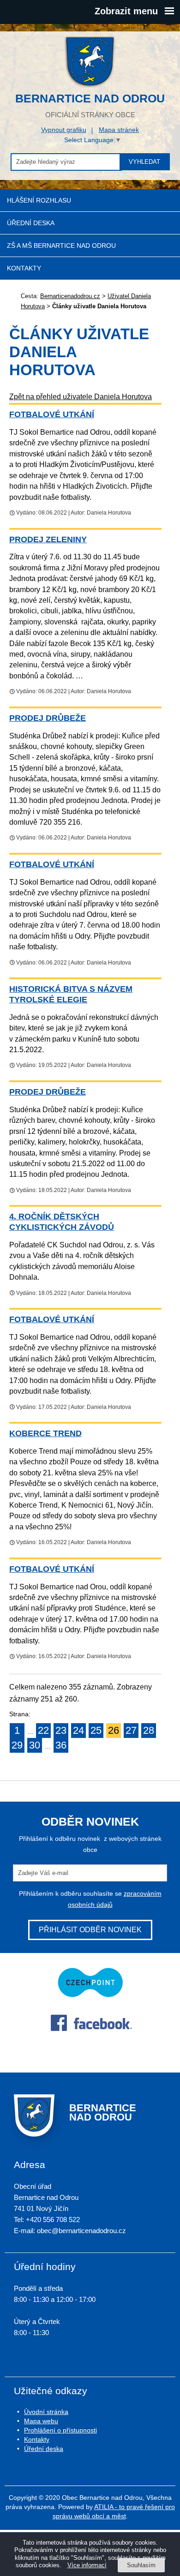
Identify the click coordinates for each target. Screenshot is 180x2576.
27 (131, 1730)
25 (96, 1730)
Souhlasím (141, 2565)
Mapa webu (41, 2421)
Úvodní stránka (46, 2412)
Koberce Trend (45, 1433)
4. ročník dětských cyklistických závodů (62, 1222)
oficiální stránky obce (90, 105)
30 (35, 1745)
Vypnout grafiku (64, 130)
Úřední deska (31, 223)
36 (61, 1745)
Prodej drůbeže (48, 718)
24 (78, 1730)
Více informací (87, 2565)
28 (149, 1730)
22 (43, 1730)
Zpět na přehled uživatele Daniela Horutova (81, 397)
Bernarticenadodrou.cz (70, 296)
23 (61, 1730)
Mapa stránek (119, 130)
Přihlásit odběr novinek (90, 1930)
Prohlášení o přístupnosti (60, 2430)
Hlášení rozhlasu (39, 200)
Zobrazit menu (126, 11)
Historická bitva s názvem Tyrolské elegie (71, 994)
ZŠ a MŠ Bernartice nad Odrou (61, 246)
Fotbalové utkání (52, 414)
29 (17, 1745)
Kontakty (24, 268)
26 (114, 1730)
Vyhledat (144, 162)
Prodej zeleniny (48, 539)
